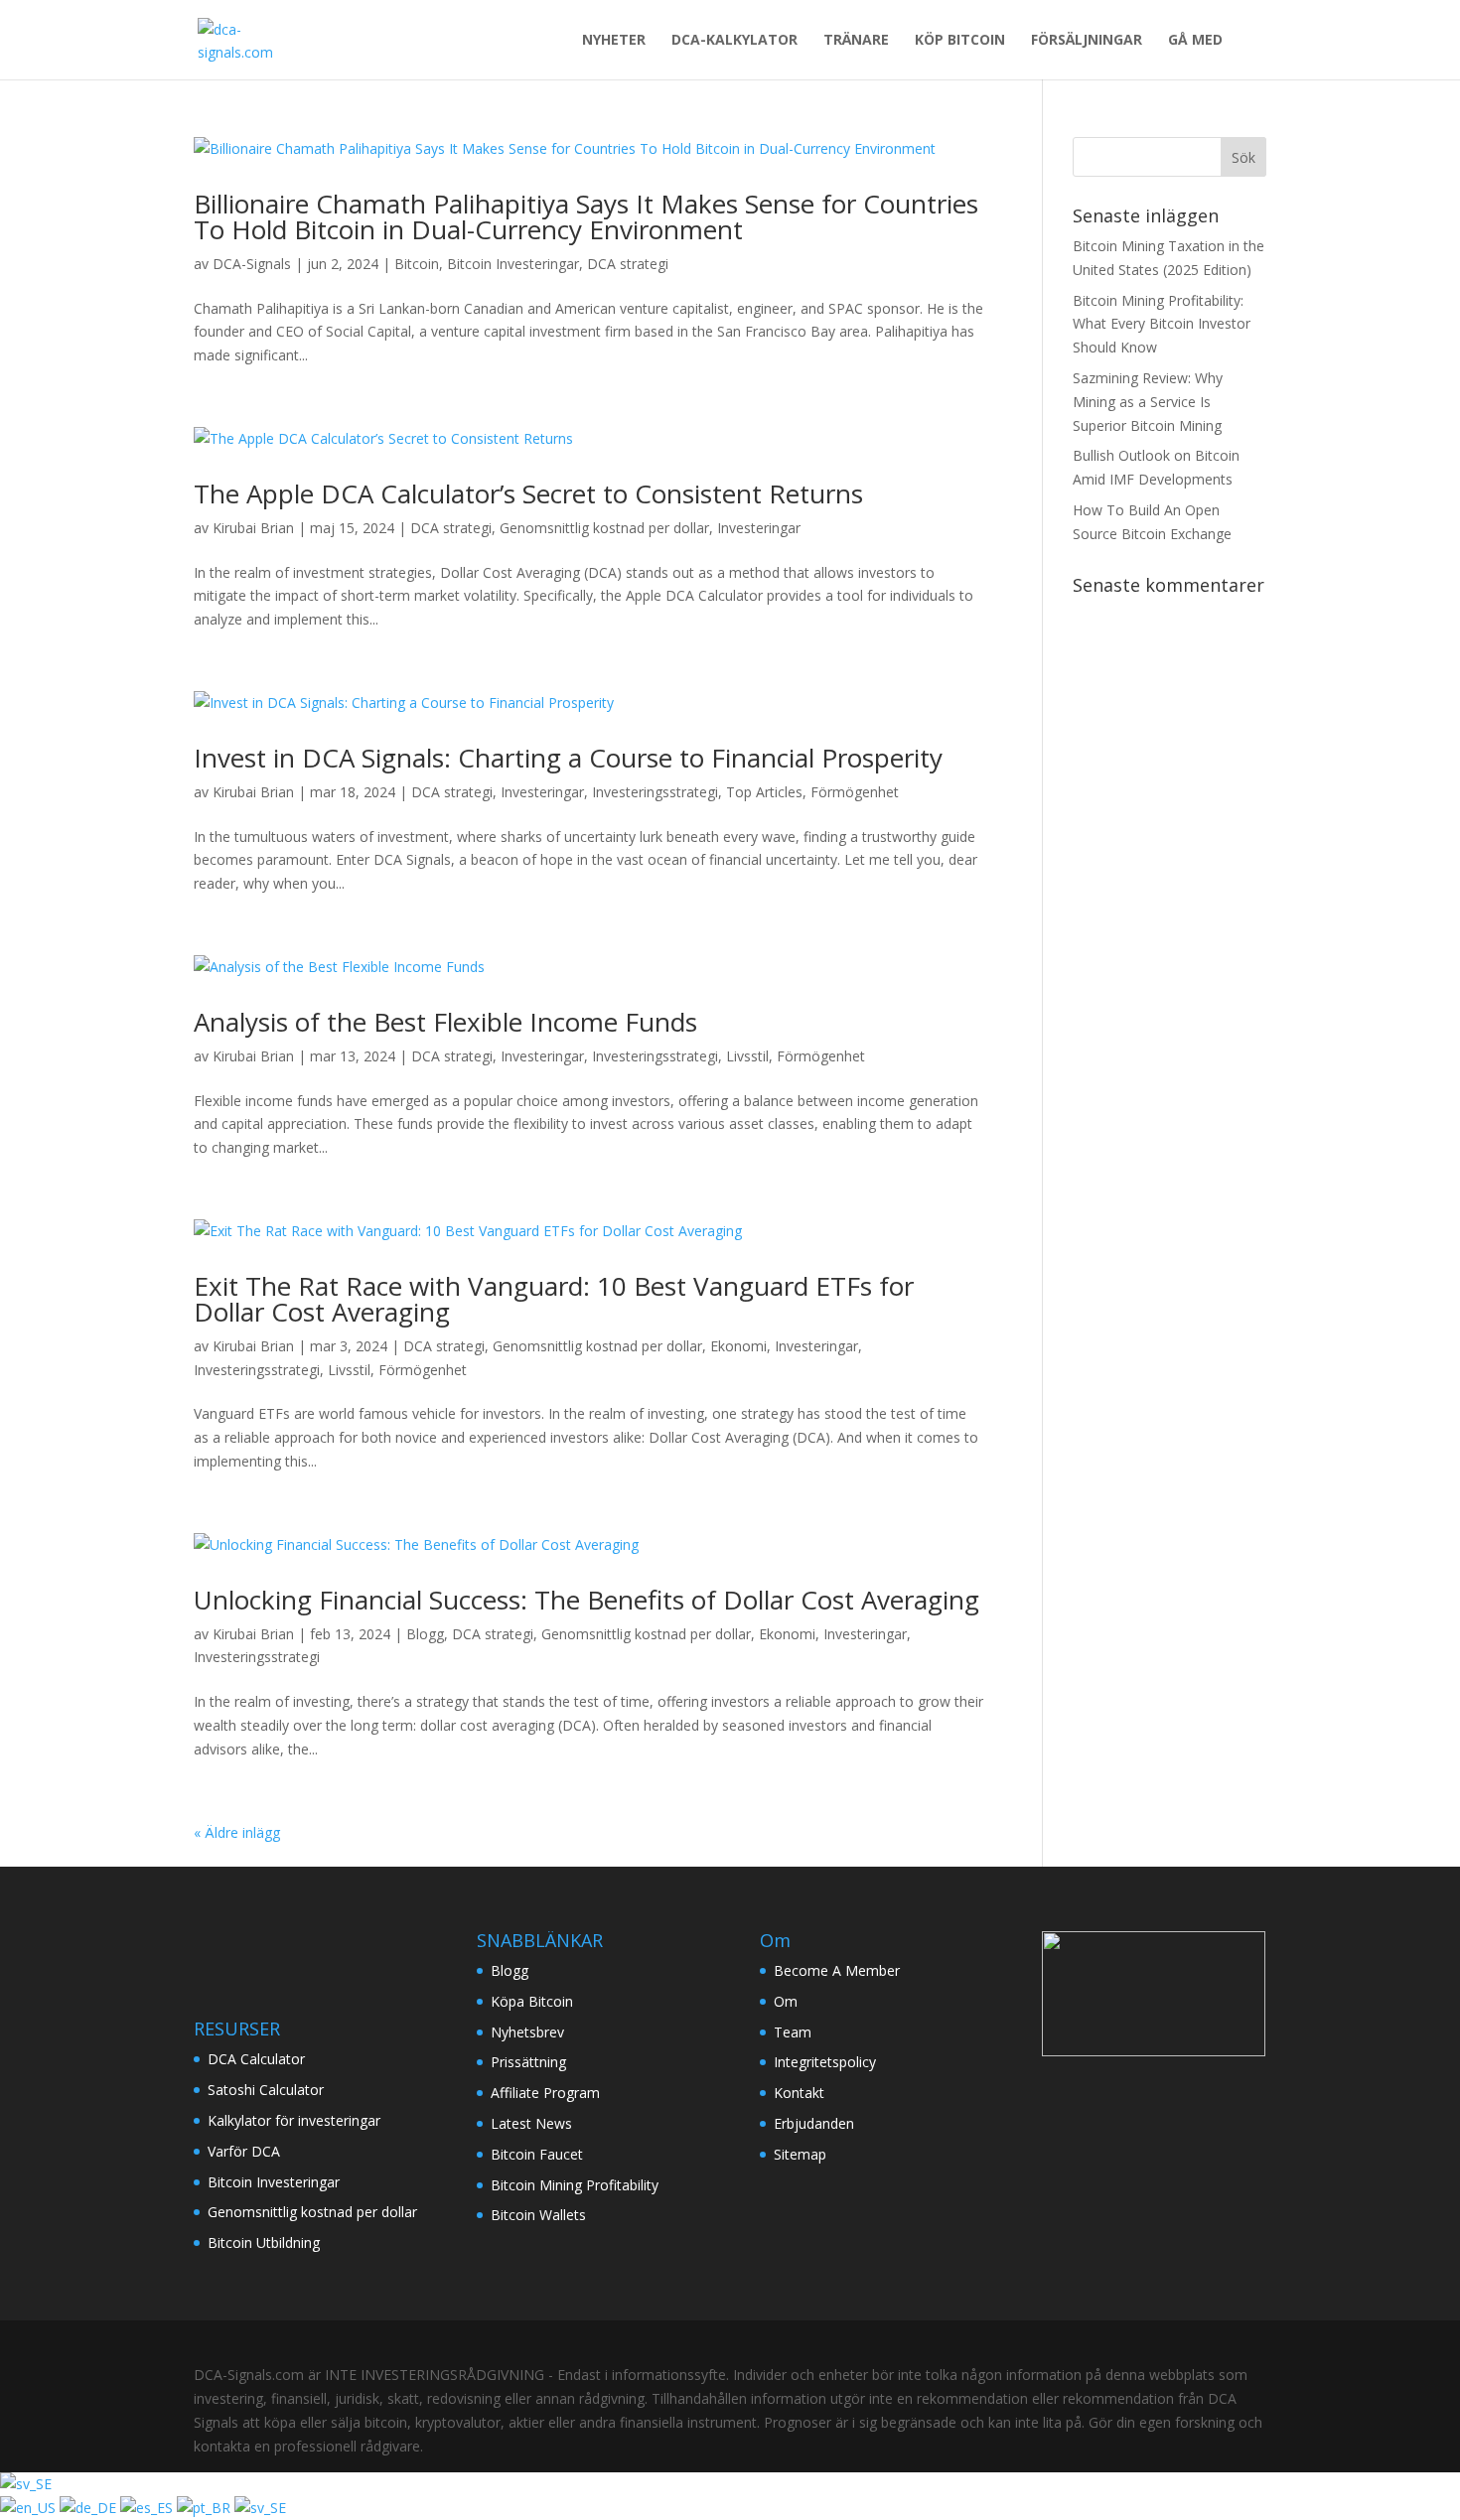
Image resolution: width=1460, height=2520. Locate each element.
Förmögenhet (855, 792)
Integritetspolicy (825, 2062)
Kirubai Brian (253, 528)
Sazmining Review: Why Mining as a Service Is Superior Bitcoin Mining (1148, 402)
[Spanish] (148, 2508)
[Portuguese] (206, 2508)
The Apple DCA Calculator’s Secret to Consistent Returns (528, 493)
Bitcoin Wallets (538, 2215)
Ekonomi (738, 1346)
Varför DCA (244, 2151)
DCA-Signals (252, 264)
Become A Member (837, 1970)
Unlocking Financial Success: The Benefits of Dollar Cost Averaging (586, 1600)
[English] (30, 2508)
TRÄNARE (856, 41)
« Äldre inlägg (237, 1832)
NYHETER (614, 41)
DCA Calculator (256, 2059)
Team (793, 2032)
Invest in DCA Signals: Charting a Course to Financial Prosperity (568, 758)
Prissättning (528, 2062)
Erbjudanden (814, 2123)
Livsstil (747, 1056)
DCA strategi (628, 264)
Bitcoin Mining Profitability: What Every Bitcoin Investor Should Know (1162, 324)
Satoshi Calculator (266, 2090)
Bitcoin (417, 264)
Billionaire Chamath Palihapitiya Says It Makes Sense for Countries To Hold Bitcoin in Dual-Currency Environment (586, 216)
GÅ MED (1195, 41)
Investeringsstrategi (655, 792)
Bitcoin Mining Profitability (575, 2185)
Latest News (531, 2123)
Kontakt (799, 2093)
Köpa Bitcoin (532, 2001)
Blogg (425, 1634)
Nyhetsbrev (527, 2032)
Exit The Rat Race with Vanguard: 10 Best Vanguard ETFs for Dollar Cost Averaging (554, 1299)
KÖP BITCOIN (960, 41)
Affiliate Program (545, 2093)
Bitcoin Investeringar (513, 264)
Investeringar (759, 528)
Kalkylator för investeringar (294, 2120)
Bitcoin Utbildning (264, 2242)
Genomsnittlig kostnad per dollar (604, 528)
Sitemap (800, 2154)
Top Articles (764, 792)
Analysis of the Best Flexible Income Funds (445, 1022)
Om (786, 2001)
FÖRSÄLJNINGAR (1087, 41)
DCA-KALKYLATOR (734, 41)
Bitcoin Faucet (537, 2154)
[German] (90, 2508)
